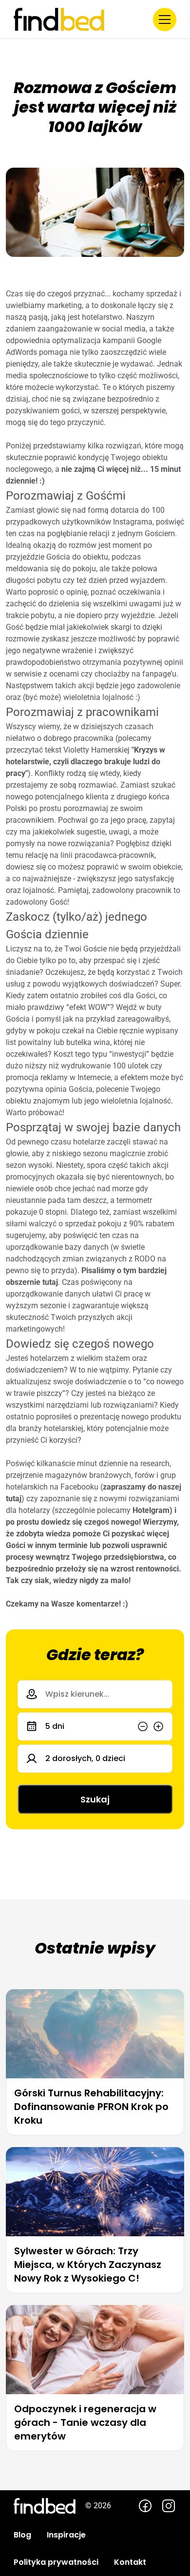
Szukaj (95, 1799)
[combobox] (95, 1694)
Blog (22, 2535)
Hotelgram (151, 1510)
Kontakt (130, 2562)
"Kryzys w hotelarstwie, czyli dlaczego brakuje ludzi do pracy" (85, 762)
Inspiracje (66, 2535)
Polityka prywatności (56, 2562)
